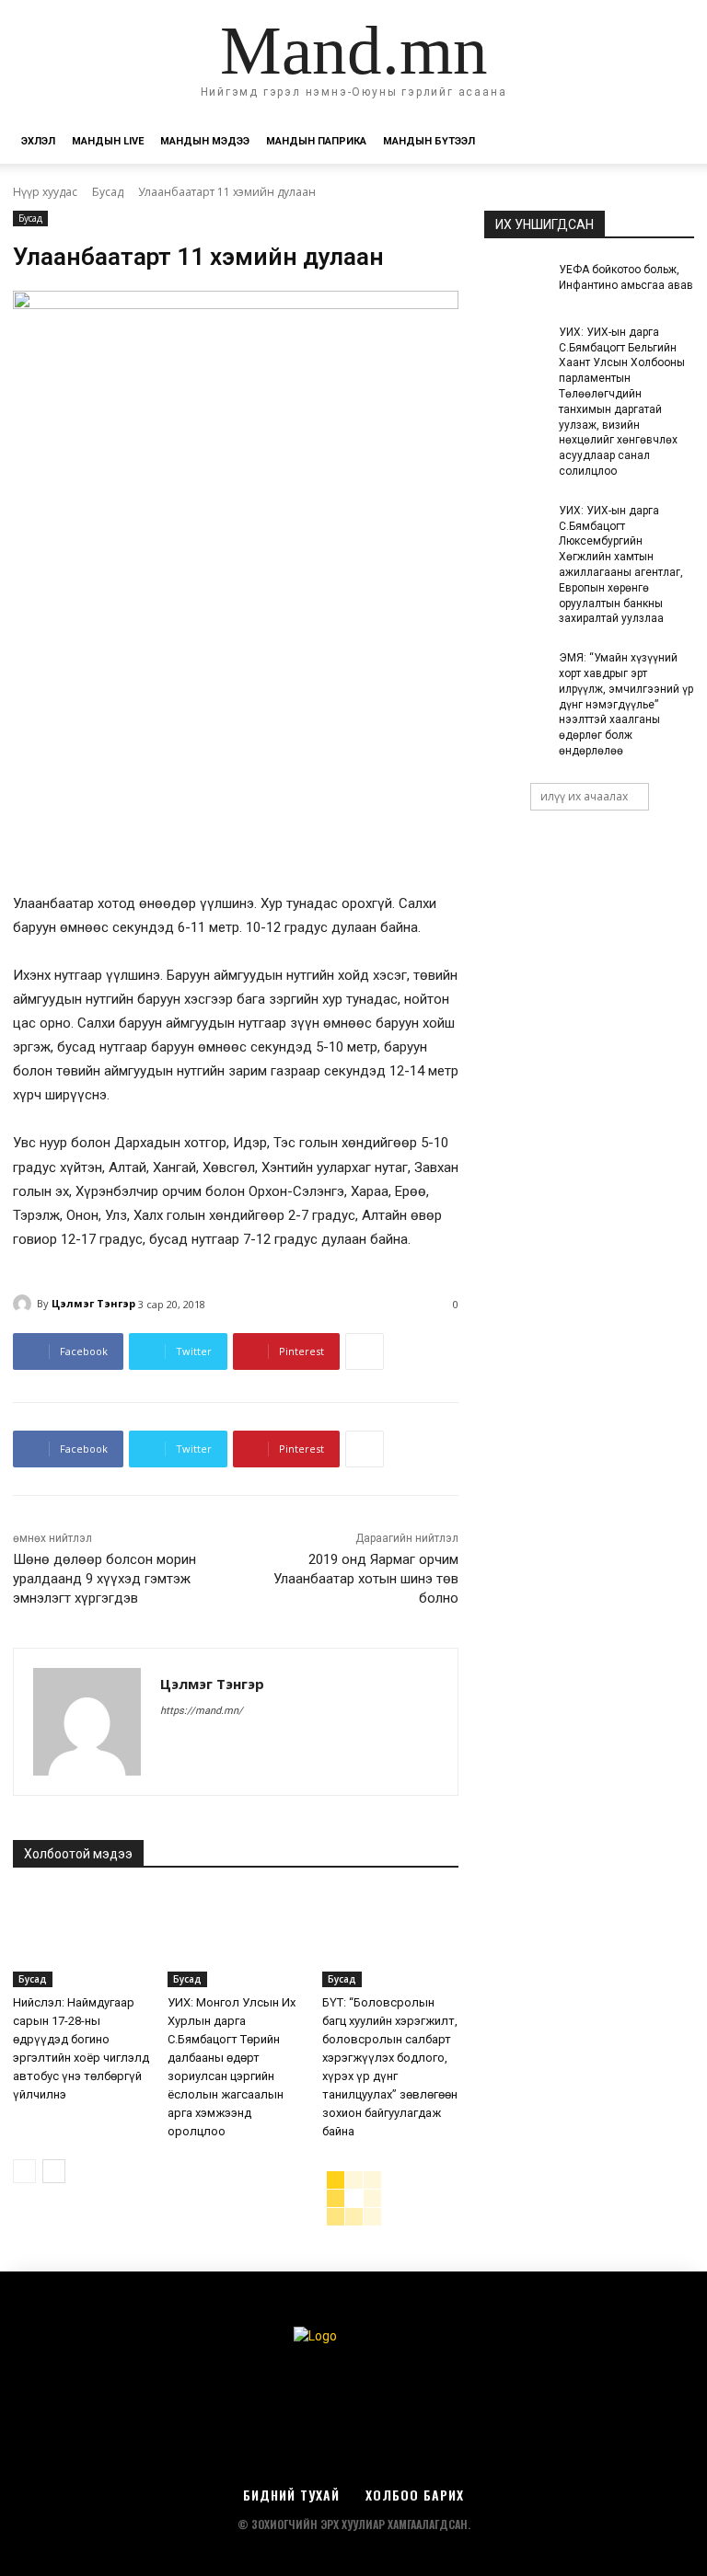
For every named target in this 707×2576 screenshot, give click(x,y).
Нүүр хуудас (45, 192)
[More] (365, 1351)
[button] (672, 142)
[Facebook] (167, 1742)
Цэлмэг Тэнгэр (93, 1303)
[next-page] (54, 2171)
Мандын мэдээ (205, 141)
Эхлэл (38, 141)
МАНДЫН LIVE (108, 141)
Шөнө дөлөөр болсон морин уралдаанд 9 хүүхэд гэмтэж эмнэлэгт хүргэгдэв (104, 1579)
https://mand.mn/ (202, 1711)
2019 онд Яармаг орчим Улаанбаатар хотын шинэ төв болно (366, 1579)
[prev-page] (24, 2171)
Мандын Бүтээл (429, 141)
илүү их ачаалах (584, 796)
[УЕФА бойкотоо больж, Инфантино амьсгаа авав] (516, 284)
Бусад (108, 192)
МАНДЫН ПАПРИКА (316, 141)
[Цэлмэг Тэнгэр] (25, 1304)
